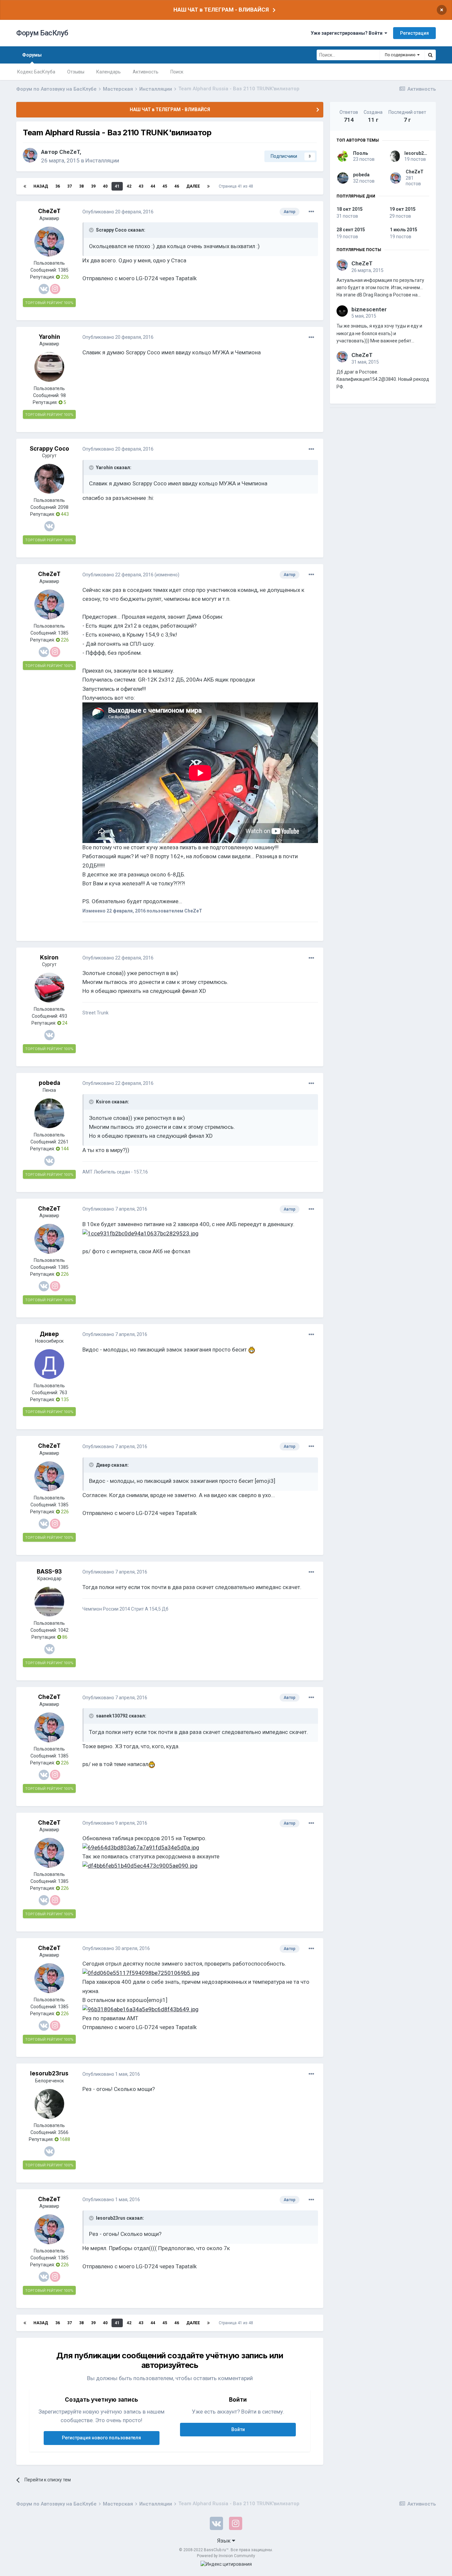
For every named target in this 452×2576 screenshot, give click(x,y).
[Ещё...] (311, 212)
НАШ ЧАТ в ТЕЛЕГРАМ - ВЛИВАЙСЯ (221, 10)
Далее (193, 186)
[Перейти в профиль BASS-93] (49, 1602)
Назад (41, 186)
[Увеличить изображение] (252, 1350)
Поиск (177, 72)
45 (165, 186)
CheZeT (69, 152)
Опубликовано (118, 212)
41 (117, 186)
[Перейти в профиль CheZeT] (30, 155)
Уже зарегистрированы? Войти (348, 33)
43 (141, 186)
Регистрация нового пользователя (101, 2438)
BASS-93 (49, 1572)
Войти (238, 2429)
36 (58, 186)
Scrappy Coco (49, 449)
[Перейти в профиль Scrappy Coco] (49, 479)
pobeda (49, 1083)
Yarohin (49, 337)
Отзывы (76, 72)
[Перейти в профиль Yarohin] (49, 367)
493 (63, 1016)
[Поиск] (430, 55)
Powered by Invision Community (226, 2556)
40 (105, 186)
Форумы (32, 55)
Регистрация (414, 33)
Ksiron (49, 957)
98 (63, 395)
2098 (63, 507)
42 (129, 186)
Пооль (361, 153)
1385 (63, 270)
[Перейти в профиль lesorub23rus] (49, 2104)
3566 (63, 2132)
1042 (63, 1630)
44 (153, 186)
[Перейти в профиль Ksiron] (49, 988)
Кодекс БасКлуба (36, 72)
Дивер (49, 1334)
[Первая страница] (25, 186)
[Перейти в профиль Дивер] (49, 1364)
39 (93, 186)
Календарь (109, 72)
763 (63, 1393)
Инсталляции (102, 160)
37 (69, 186)
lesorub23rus (49, 2073)
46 (177, 186)
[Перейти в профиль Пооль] (343, 156)
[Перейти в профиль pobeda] (49, 1113)
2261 (63, 1142)
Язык (225, 2541)
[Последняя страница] (208, 186)
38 (81, 186)
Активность (146, 72)
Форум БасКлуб (42, 33)
